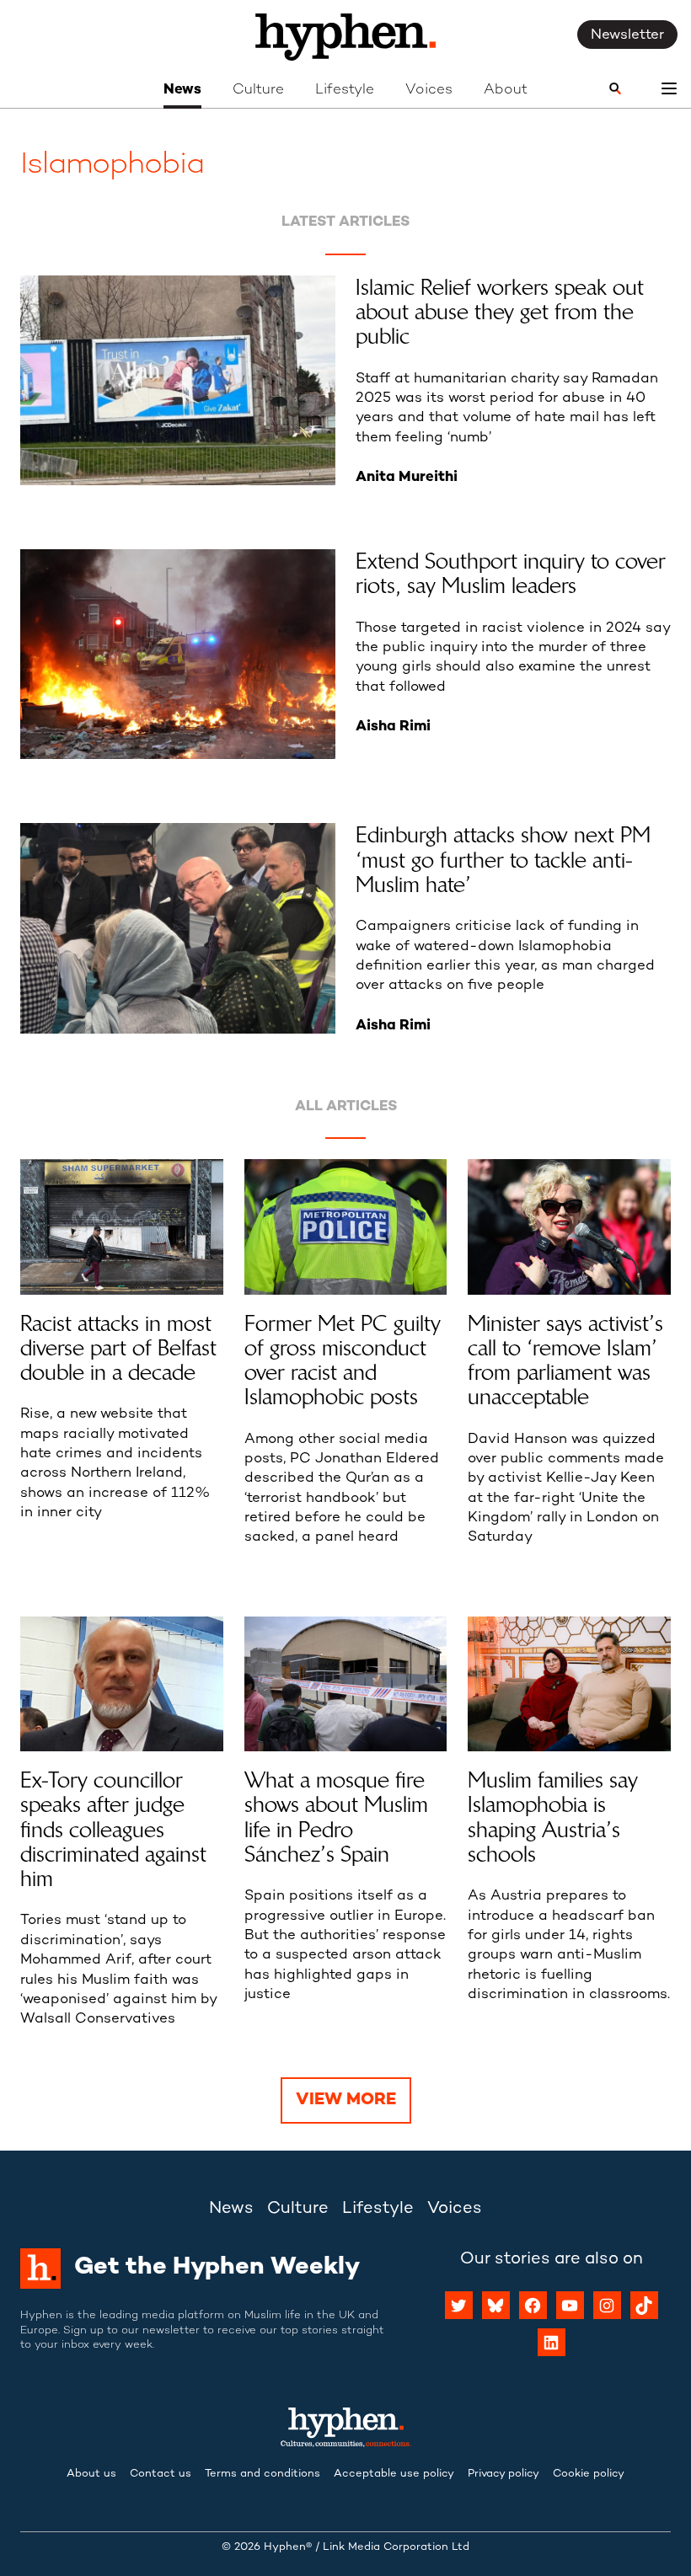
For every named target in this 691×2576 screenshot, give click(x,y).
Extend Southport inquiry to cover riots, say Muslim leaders (511, 574)
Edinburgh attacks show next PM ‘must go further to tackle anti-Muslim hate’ (503, 860)
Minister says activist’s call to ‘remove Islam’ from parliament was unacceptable (565, 1361)
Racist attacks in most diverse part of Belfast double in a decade (118, 1349)
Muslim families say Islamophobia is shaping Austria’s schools (553, 1817)
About (506, 90)
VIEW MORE (346, 2100)
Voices (429, 90)
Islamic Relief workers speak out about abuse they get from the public (500, 313)
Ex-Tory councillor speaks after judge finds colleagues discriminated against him (113, 1830)
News (182, 90)
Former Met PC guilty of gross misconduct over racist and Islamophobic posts (343, 1361)
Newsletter (627, 35)
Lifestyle (345, 90)
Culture (258, 90)
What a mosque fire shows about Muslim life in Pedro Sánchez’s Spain (336, 1817)
